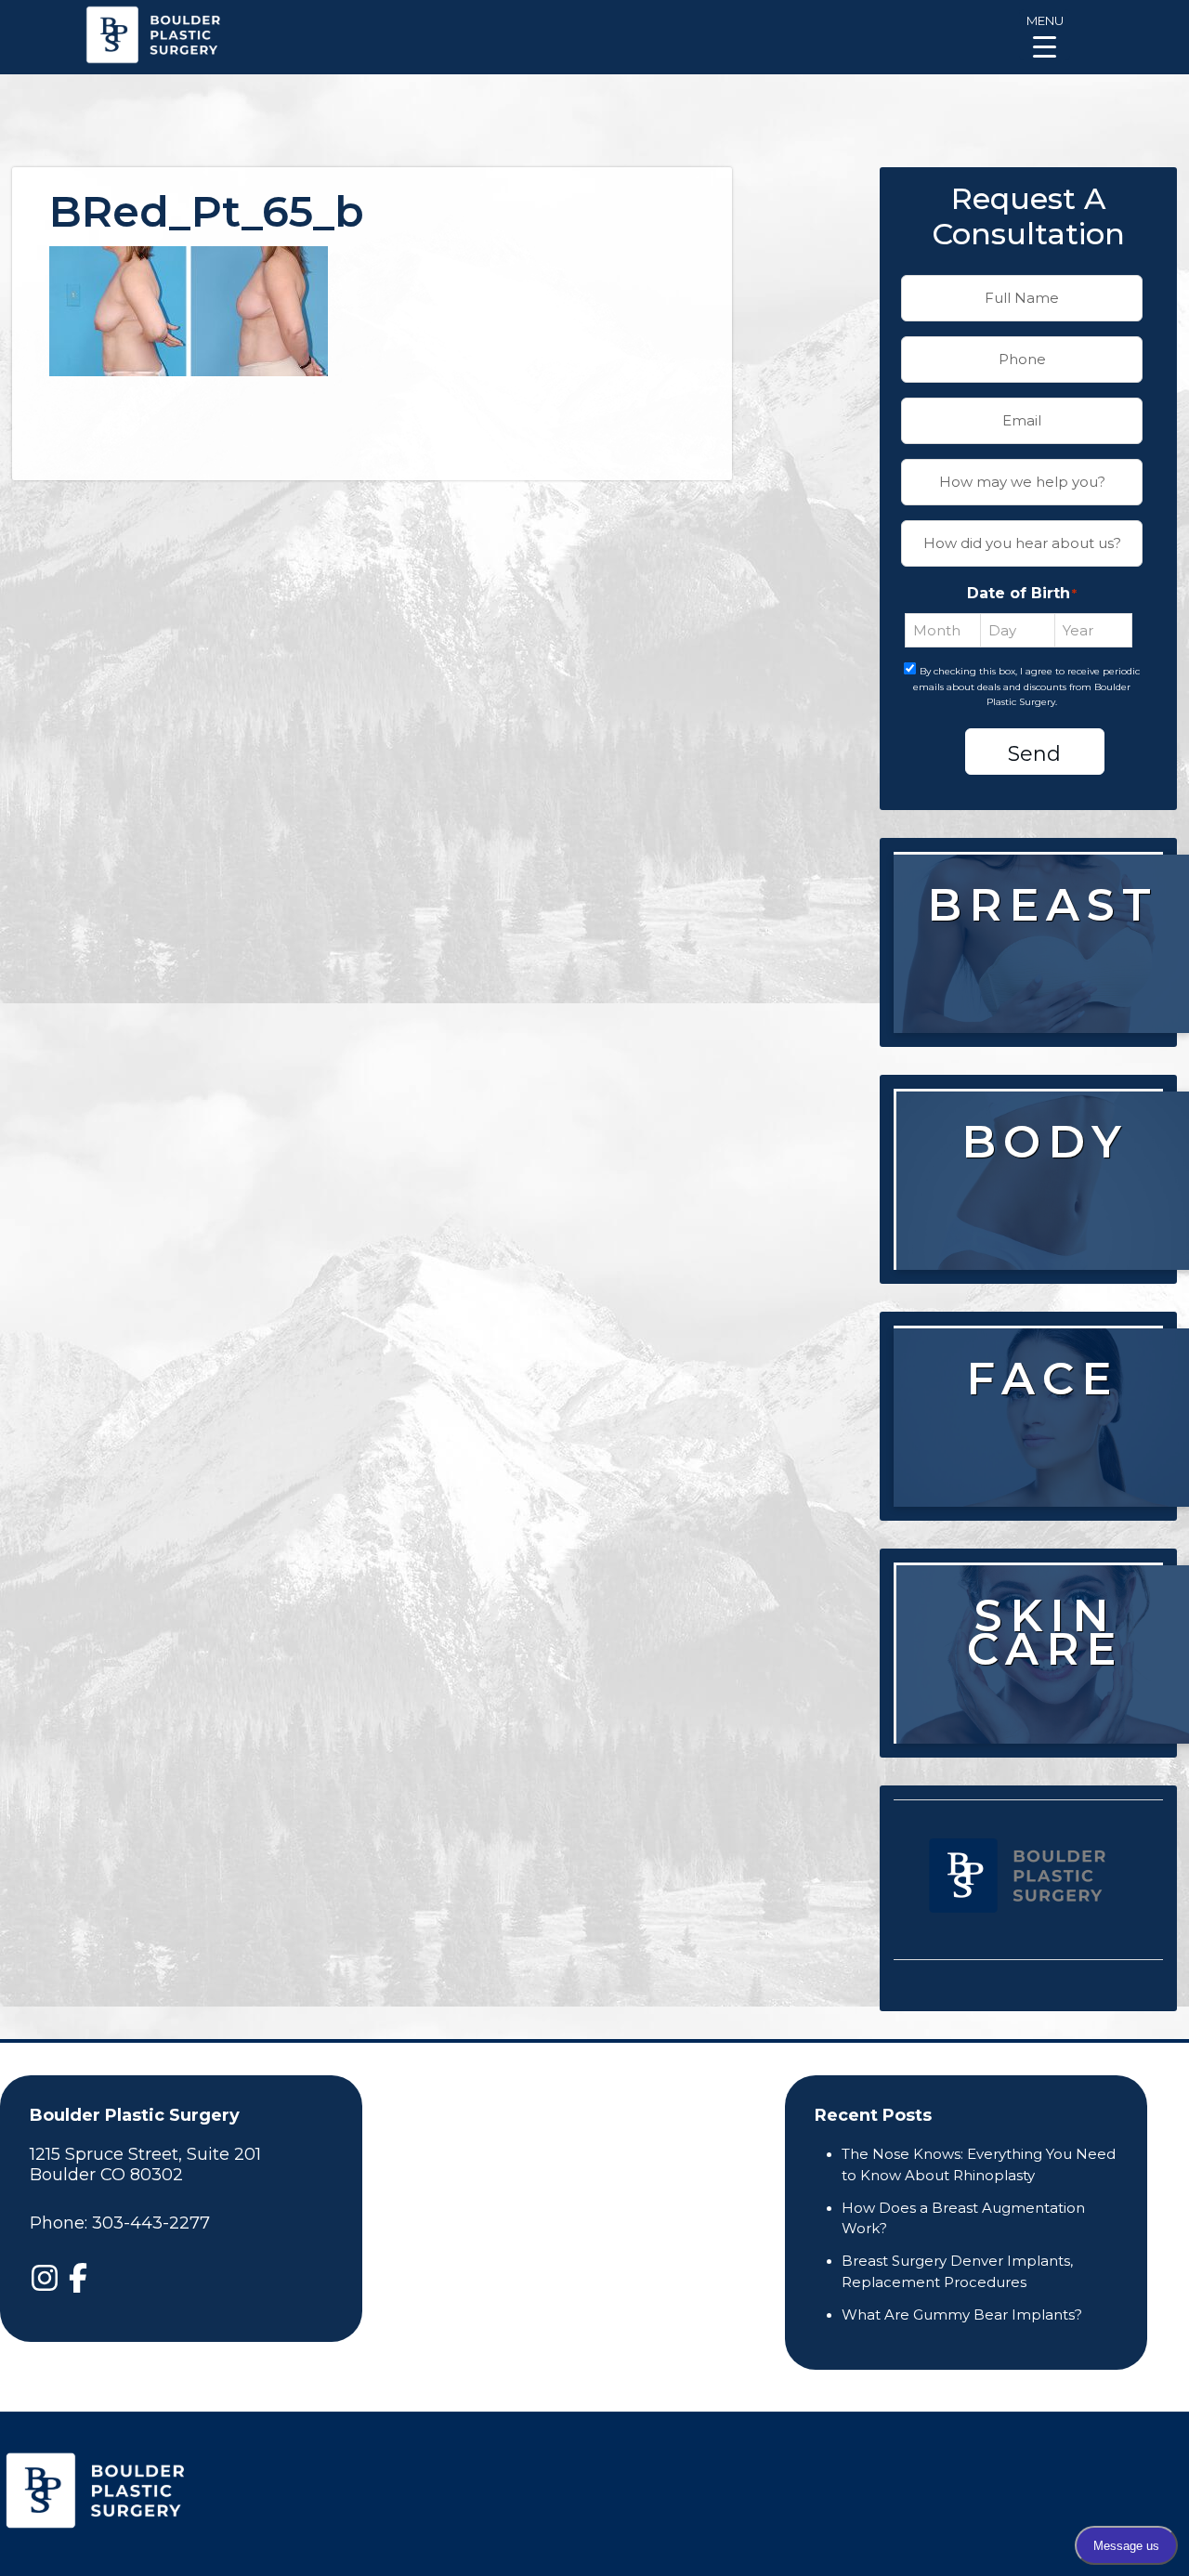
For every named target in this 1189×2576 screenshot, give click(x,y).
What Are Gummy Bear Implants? (962, 2314)
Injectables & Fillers (1047, 1442)
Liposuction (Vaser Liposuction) (1045, 1250)
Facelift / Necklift (1044, 1499)
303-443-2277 (151, 2223)
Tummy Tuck (1045, 1193)
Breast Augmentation (1038, 968)
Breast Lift (1042, 1013)
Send (1034, 754)
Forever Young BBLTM (1050, 1712)
